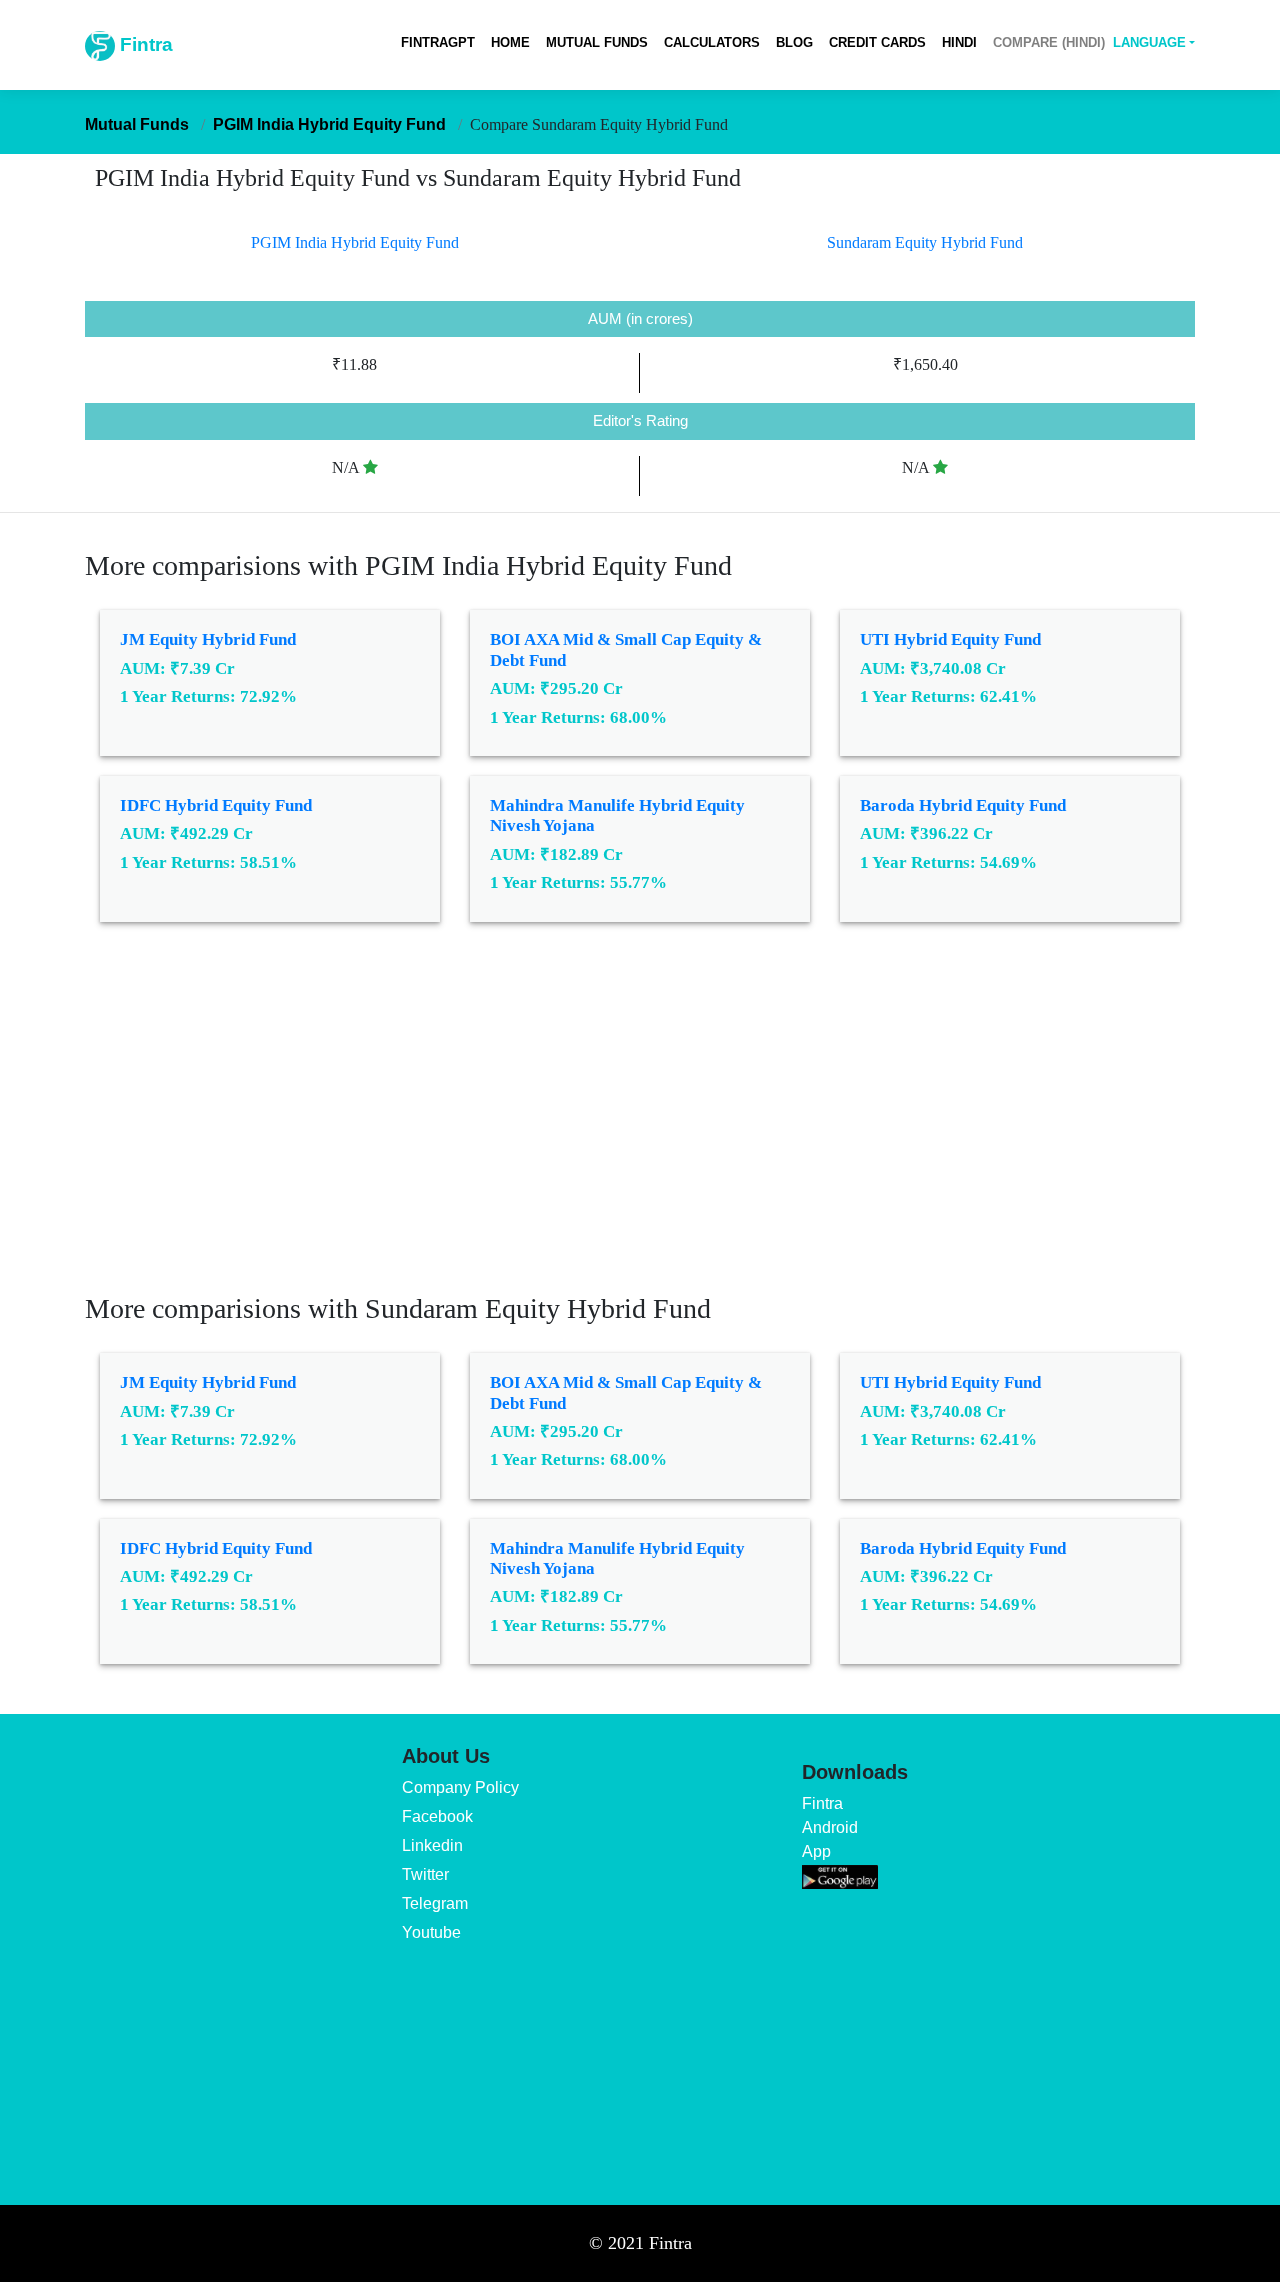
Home (510, 42)
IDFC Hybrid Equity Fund (216, 805)
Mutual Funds (597, 42)
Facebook (437, 1816)
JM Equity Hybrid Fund (208, 639)
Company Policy (460, 1787)
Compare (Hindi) (1049, 42)
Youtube (431, 1932)
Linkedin (432, 1845)
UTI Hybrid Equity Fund (950, 639)
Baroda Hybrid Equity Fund (963, 805)
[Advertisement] (640, 1122)
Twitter (425, 1874)
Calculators (712, 42)
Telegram (435, 1903)
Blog (794, 42)
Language (1149, 42)
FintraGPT (438, 42)
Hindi (959, 42)
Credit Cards (877, 42)
